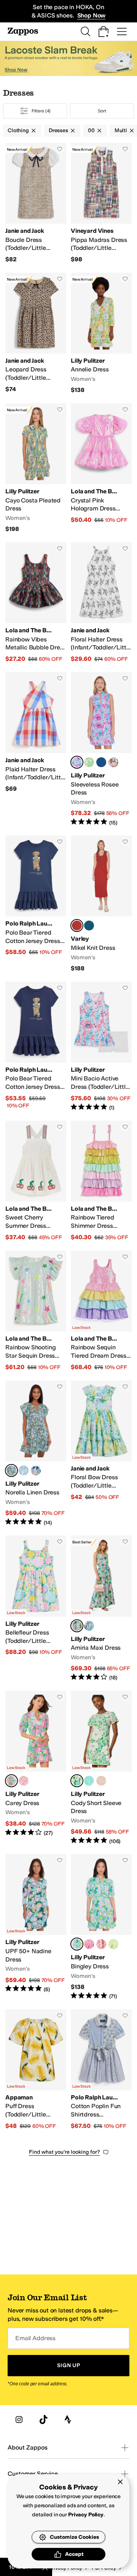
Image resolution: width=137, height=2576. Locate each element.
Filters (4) (41, 111)
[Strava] (68, 2420)
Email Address (35, 2338)
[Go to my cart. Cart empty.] (104, 32)
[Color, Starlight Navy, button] (101, 762)
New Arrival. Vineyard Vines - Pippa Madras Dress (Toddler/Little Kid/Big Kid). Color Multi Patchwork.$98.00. (101, 203)
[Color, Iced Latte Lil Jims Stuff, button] (101, 1781)
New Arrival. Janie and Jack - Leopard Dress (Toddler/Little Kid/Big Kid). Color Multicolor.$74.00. (36, 333)
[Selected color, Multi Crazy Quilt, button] (11, 1781)
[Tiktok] (43, 2420)
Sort (102, 111)
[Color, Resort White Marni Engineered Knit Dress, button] (113, 762)
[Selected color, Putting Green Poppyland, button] (77, 1781)
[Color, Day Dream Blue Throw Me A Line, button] (89, 1781)
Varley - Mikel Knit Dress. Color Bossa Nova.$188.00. (101, 904)
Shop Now (92, 15)
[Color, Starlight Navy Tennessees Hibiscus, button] (36, 1470)
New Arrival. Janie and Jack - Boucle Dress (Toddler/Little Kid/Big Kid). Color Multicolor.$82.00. (36, 203)
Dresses (58, 130)
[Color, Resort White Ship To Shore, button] (89, 762)
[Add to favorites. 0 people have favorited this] (60, 149)
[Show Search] (85, 32)
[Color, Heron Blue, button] (89, 926)
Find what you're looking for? (65, 2152)
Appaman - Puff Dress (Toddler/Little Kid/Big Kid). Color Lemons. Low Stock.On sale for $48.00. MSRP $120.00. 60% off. (36, 2070)
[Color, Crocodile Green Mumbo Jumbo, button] (113, 1944)
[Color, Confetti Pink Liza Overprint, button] (24, 1781)
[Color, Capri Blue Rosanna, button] (89, 1626)
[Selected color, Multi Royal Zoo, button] (11, 1470)
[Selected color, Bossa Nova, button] (77, 926)
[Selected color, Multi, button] (77, 1944)
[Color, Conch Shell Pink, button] (89, 1944)
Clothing (18, 130)
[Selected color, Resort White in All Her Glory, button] (77, 762)
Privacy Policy (86, 2515)
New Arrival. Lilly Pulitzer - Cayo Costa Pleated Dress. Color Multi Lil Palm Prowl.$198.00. (36, 468)
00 (91, 130)
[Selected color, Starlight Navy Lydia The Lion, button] (77, 1626)
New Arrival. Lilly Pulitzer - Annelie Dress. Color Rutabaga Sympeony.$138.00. (101, 333)
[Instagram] (19, 2420)
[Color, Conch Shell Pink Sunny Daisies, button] (101, 1944)
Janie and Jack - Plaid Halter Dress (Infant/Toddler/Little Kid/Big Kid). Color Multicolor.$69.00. (36, 749)
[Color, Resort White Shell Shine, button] (24, 1470)
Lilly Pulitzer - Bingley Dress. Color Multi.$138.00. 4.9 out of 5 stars (101, 1927)
